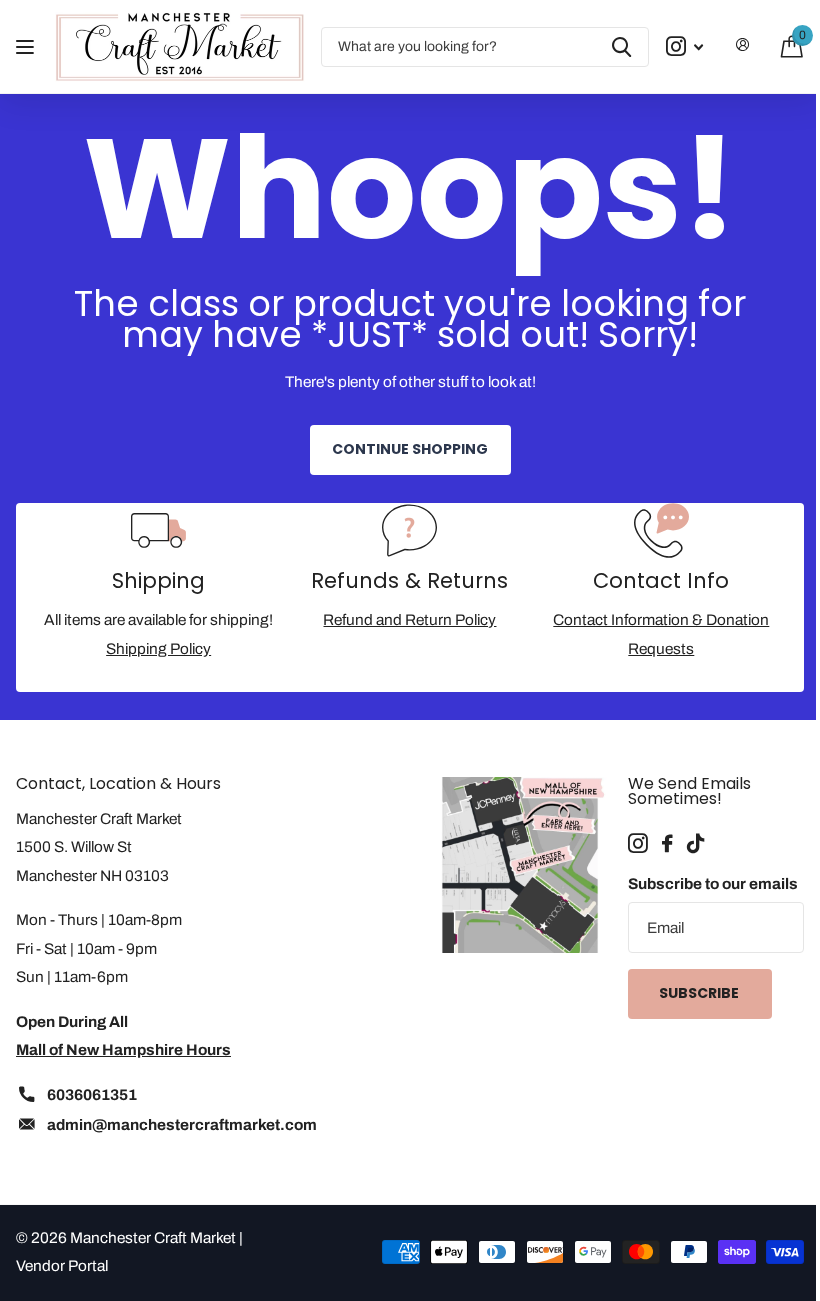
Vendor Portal (62, 1265)
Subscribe (700, 993)
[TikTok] (695, 844)
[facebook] (667, 844)
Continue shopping (410, 449)
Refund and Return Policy (409, 619)
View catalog (27, 46)
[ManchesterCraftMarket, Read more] (684, 46)
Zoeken (621, 47)
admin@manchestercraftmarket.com (182, 1124)
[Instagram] (638, 844)
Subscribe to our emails (713, 883)
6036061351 (92, 1094)
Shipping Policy (158, 648)
